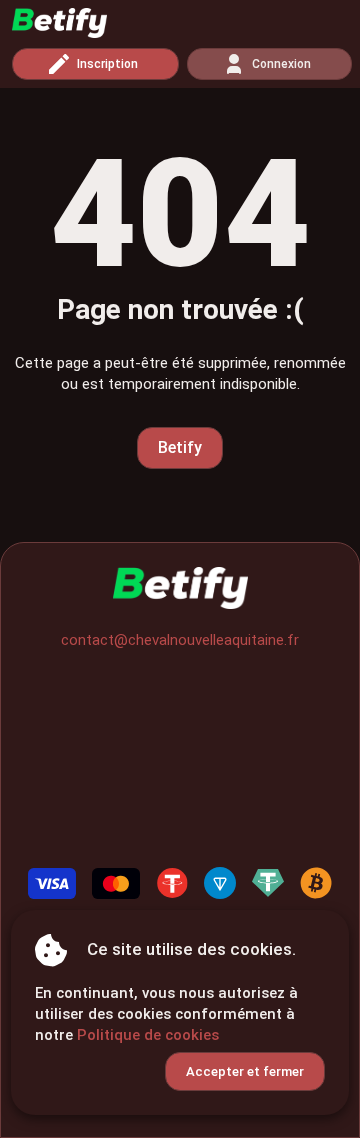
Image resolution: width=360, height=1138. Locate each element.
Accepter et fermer (245, 1071)
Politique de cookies (148, 1035)
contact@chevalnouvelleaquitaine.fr (180, 640)
